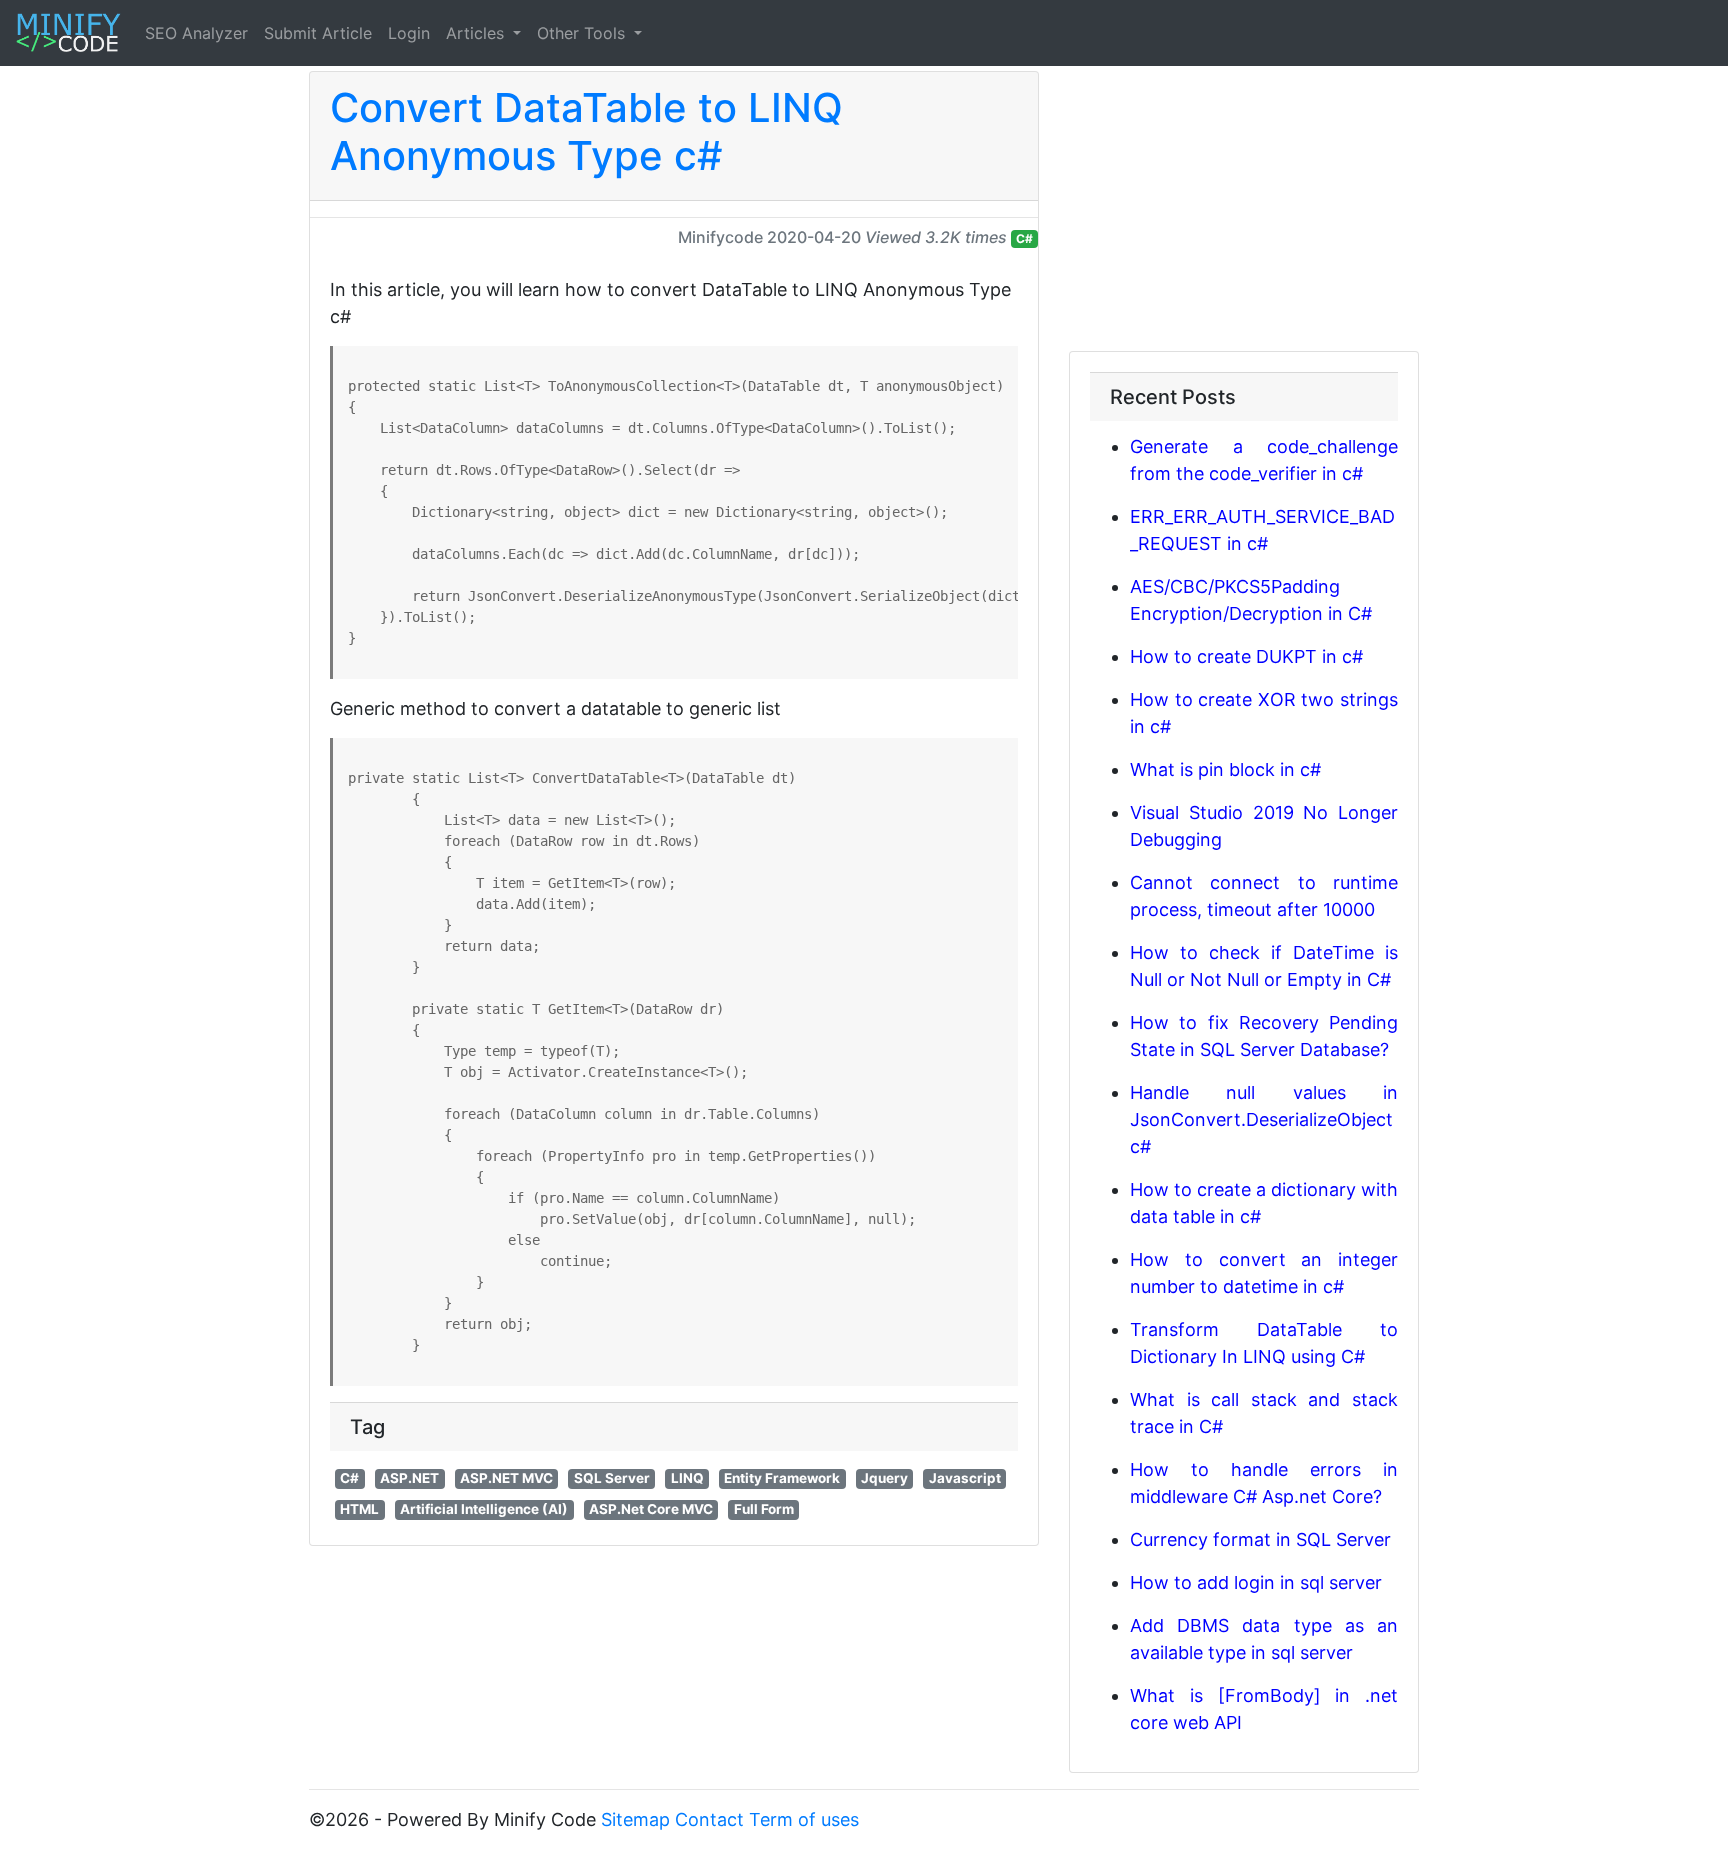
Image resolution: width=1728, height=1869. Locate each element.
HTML (359, 1509)
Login (409, 33)
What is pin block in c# (1225, 769)
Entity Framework (782, 1478)
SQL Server (612, 1478)
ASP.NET (409, 1478)
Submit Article (318, 33)
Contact (709, 1819)
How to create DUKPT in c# (1246, 656)
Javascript (965, 1478)
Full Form (764, 1509)
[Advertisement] (1244, 211)
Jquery (884, 1478)
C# (1024, 238)
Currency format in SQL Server (1260, 1539)
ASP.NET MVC (506, 1478)
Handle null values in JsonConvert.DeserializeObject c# (1264, 1119)
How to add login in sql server (1256, 1582)
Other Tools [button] (583, 33)
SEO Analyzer (196, 33)
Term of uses (804, 1819)
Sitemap (635, 1819)
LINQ (687, 1478)
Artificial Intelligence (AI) (484, 1509)
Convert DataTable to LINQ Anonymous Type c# (586, 131)
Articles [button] (477, 33)
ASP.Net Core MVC (651, 1509)
